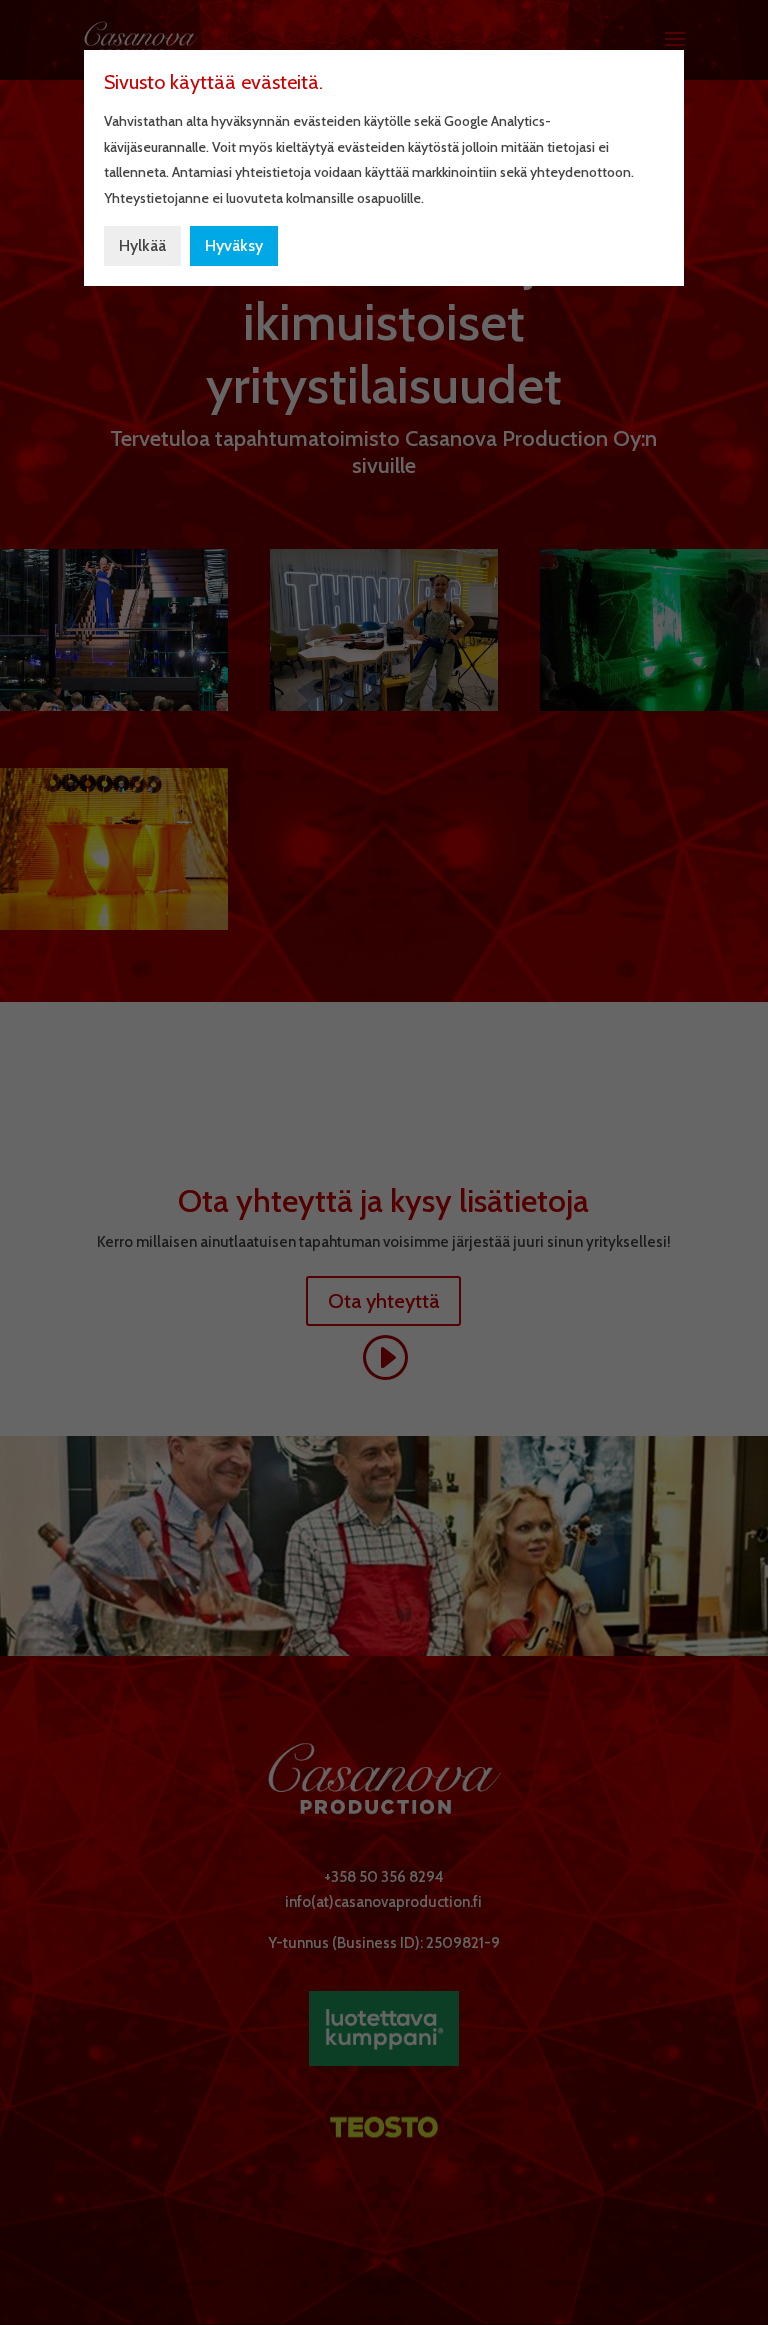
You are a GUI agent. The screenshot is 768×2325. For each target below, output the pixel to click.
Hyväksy (234, 245)
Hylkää (142, 245)
